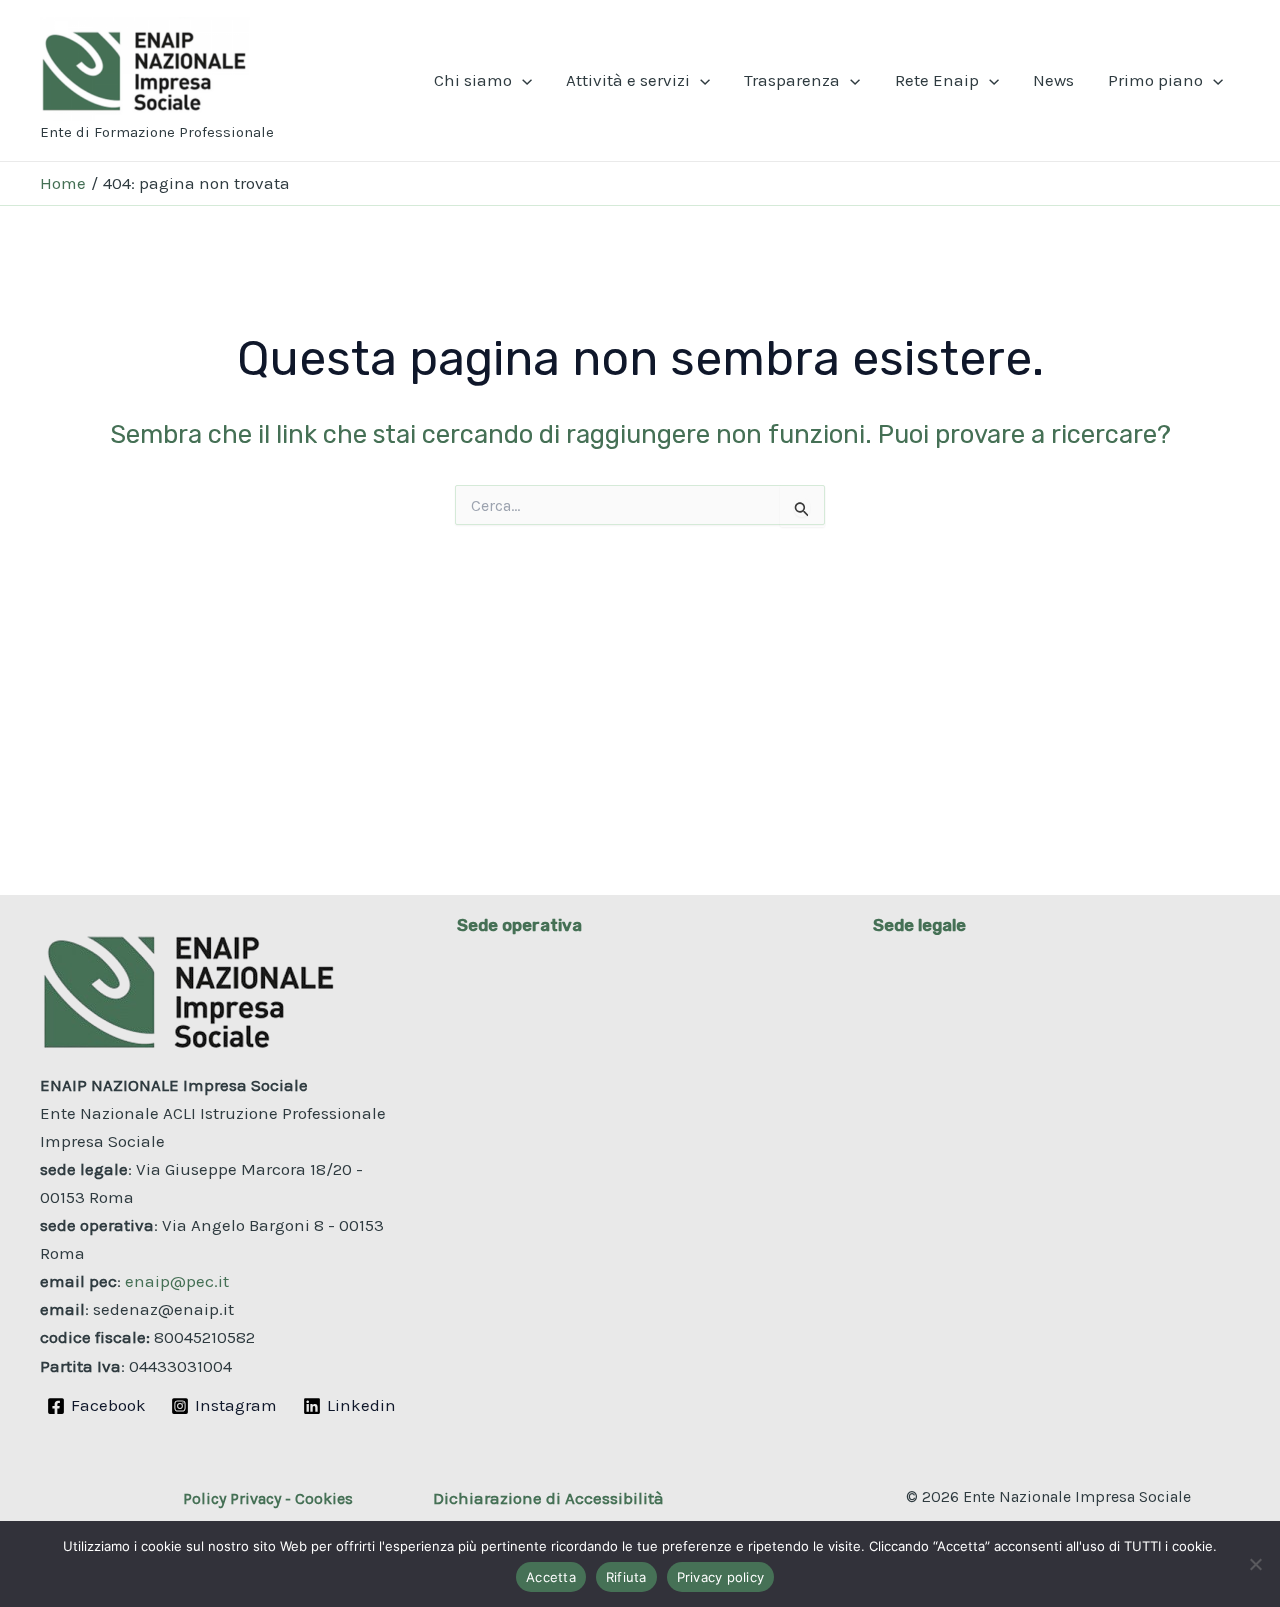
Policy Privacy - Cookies (268, 1498)
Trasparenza (792, 80)
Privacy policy (721, 1577)
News (1053, 80)
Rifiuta (626, 1577)
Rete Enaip (937, 80)
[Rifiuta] (1255, 1564)
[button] (522, 80)
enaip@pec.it (177, 1281)
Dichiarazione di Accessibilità (548, 1498)
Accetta (551, 1577)
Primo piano (1155, 80)
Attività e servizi (628, 80)
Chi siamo (473, 80)
